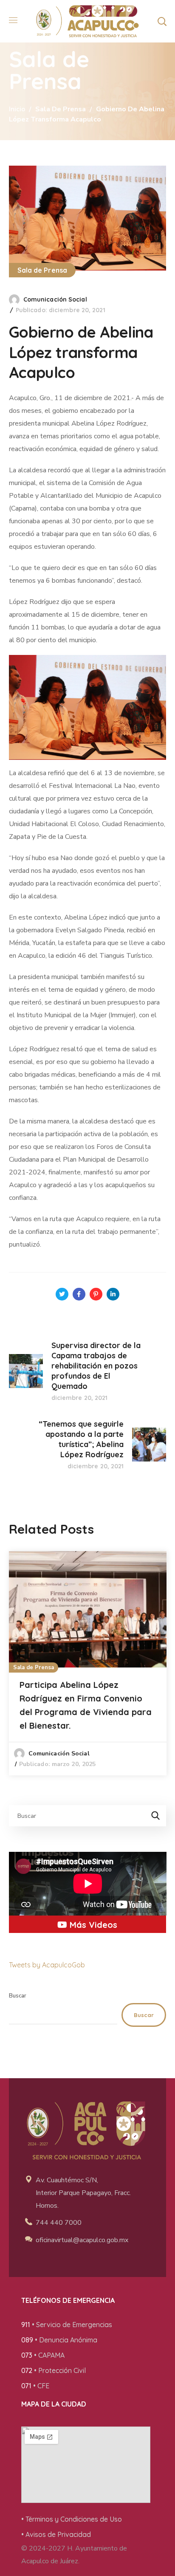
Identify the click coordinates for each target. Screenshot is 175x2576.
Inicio (17, 109)
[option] (88, 1663)
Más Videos (92, 1925)
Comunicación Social (55, 299)
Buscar (18, 1996)
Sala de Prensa (61, 109)
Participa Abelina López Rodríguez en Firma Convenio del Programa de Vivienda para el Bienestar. (86, 1705)
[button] (162, 21)
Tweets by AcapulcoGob (47, 1965)
